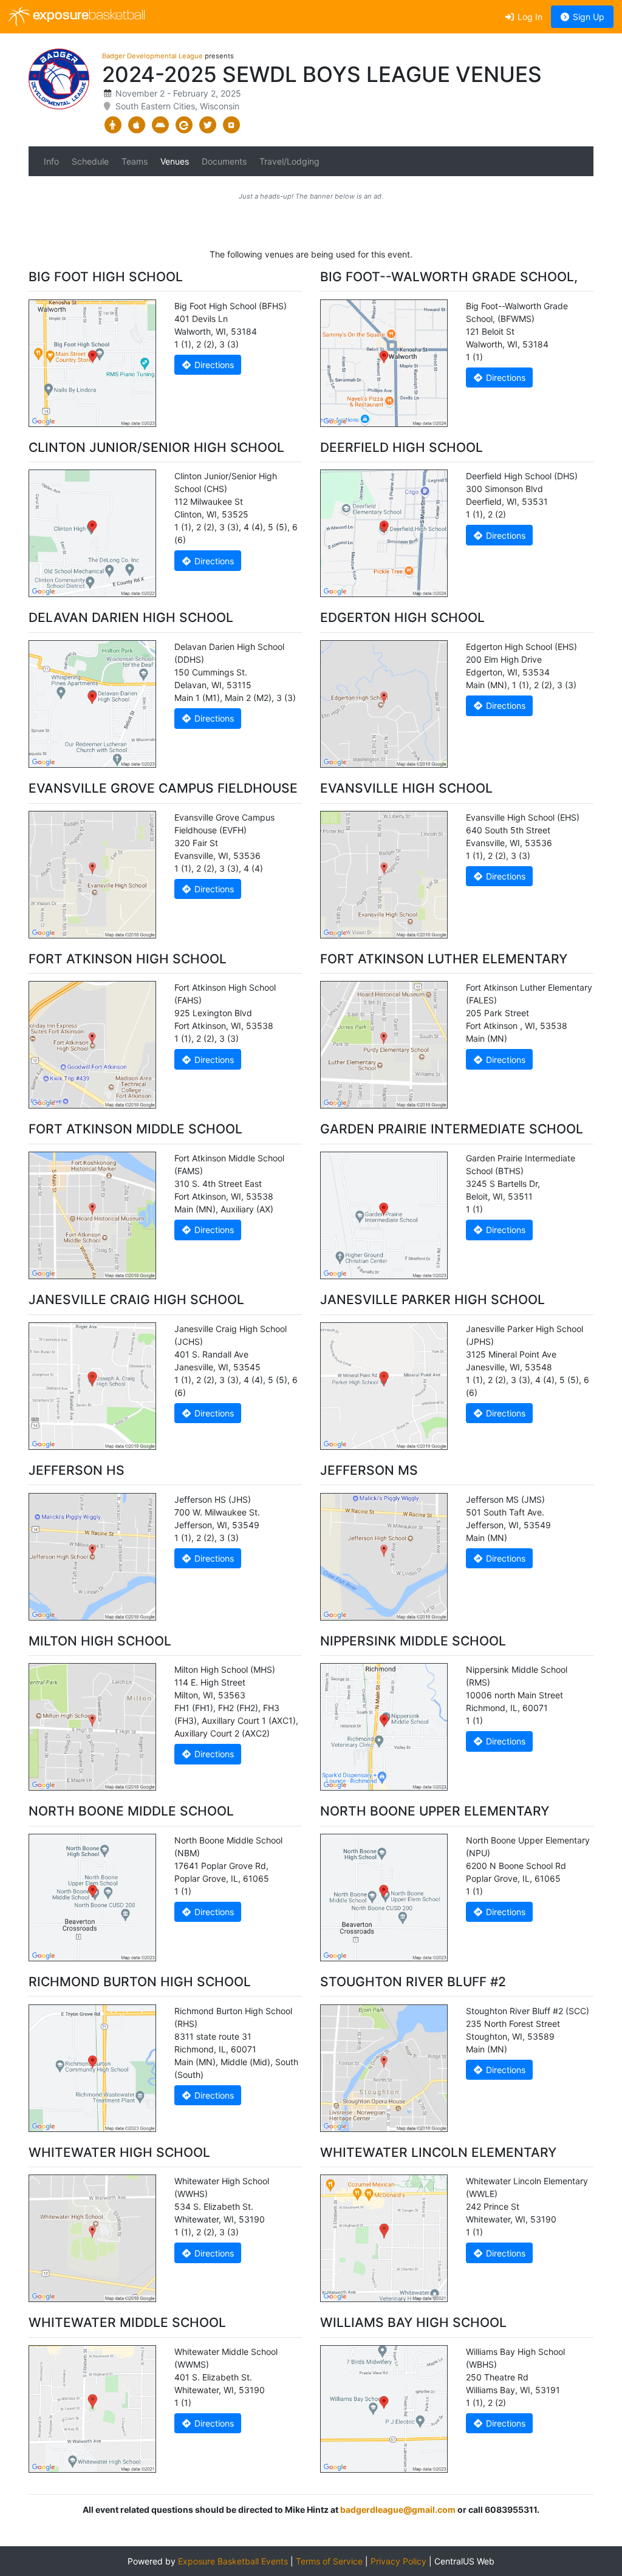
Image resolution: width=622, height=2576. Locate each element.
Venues (175, 161)
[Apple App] (136, 125)
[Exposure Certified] (184, 125)
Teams (135, 161)
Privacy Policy (398, 2561)
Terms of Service (329, 2561)
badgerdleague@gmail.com (398, 2509)
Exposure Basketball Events (233, 2561)
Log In (529, 17)
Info (51, 161)
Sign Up (587, 17)
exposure (87, 16)
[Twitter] (207, 125)
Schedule (90, 161)
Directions (213, 365)
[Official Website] (231, 125)
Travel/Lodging (289, 161)
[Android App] (160, 125)
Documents (224, 161)
